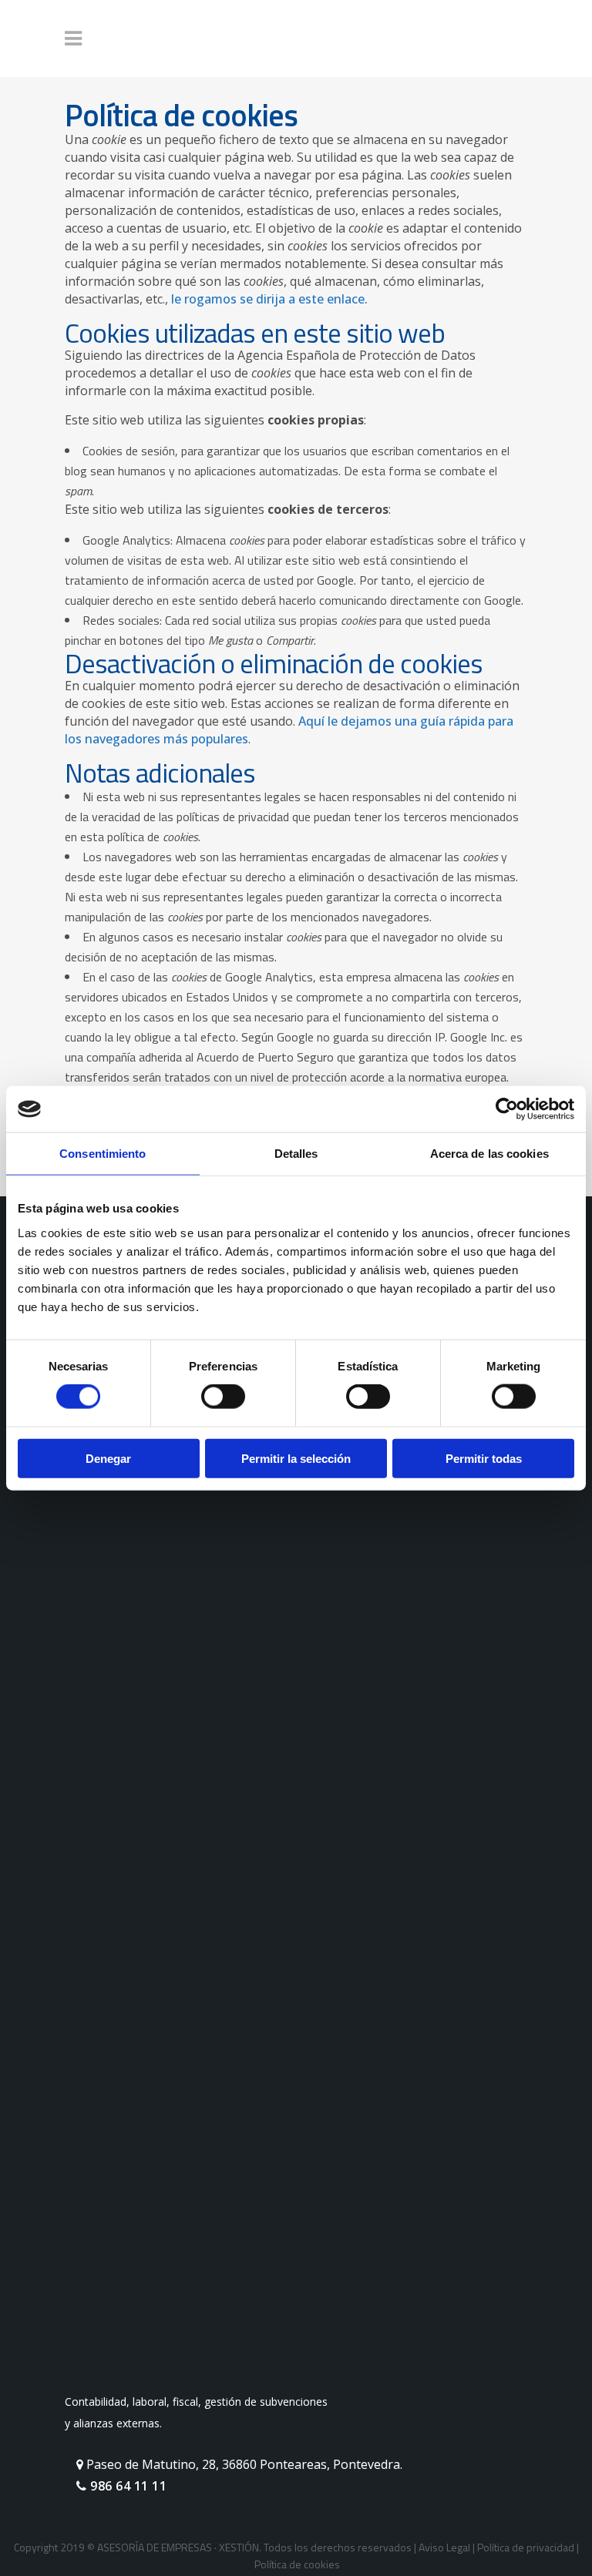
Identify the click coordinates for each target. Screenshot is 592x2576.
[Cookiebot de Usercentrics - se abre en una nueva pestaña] (507, 1109)
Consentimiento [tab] (103, 1154)
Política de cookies (297, 2564)
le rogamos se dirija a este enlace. (269, 299)
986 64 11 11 (127, 2486)
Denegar (108, 1458)
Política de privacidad (526, 2547)
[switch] (223, 1397)
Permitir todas (484, 1458)
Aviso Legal (444, 2547)
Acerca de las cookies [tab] (489, 1154)
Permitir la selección (296, 1458)
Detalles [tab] (296, 1154)
